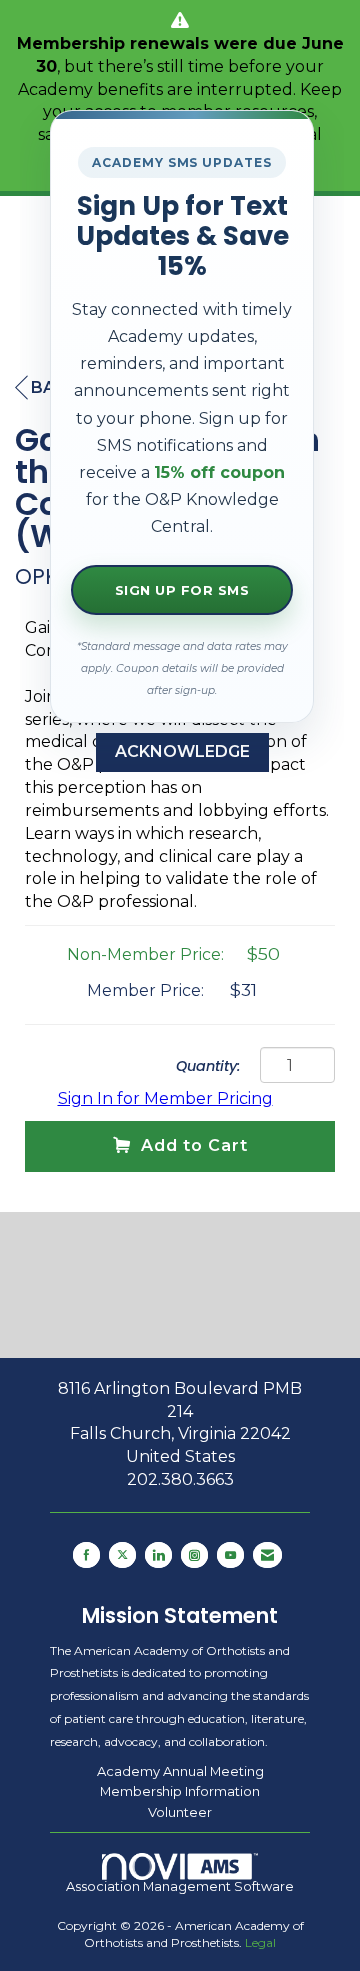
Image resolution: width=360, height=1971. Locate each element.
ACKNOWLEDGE (182, 751)
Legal (260, 1942)
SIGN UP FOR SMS (182, 590)
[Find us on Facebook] (86, 1555)
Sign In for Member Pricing (165, 1098)
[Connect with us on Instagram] (194, 1555)
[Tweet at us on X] (122, 1555)
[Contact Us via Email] (267, 1555)
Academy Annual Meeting (180, 1771)
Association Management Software (180, 1886)
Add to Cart (194, 1145)
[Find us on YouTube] (230, 1555)
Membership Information (180, 1791)
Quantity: (208, 1066)
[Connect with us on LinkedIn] (158, 1555)
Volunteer (180, 1812)
